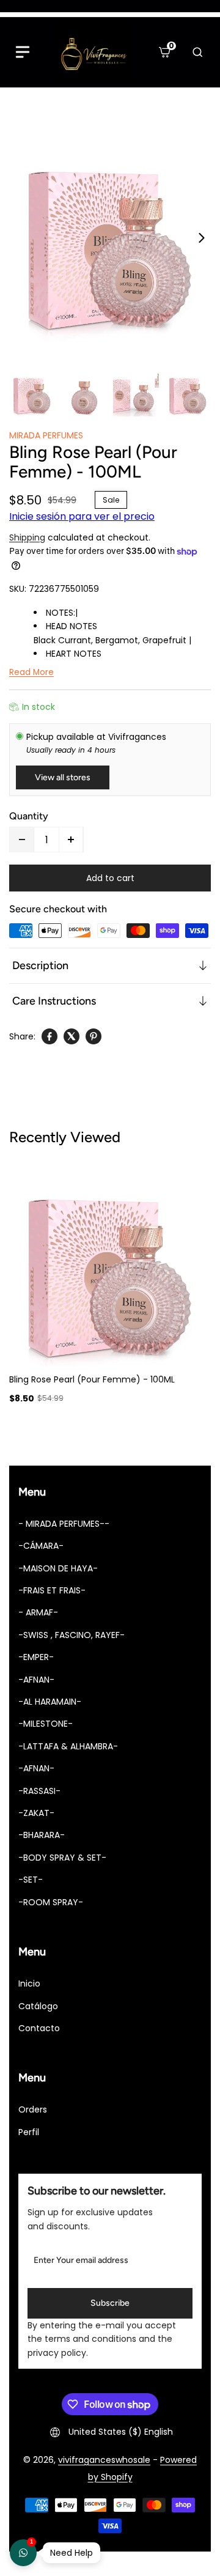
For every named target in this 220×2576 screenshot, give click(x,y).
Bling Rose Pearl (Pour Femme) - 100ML (92, 1379)
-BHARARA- (42, 1835)
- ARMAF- (38, 1612)
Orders (33, 2109)
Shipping (27, 537)
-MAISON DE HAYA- (58, 1568)
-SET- (31, 1880)
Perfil (29, 2132)
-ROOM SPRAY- (51, 1902)
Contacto (39, 2028)
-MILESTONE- (46, 1724)
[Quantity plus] (71, 840)
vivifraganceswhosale (104, 2460)
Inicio (29, 1984)
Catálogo (38, 2006)
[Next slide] (202, 238)
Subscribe (110, 2303)
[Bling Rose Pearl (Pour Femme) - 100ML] (110, 238)
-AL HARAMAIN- (50, 1702)
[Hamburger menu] (23, 52)
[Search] (197, 52)
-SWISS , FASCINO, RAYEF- (71, 1635)
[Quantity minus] (22, 840)
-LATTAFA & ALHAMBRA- (68, 1746)
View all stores (63, 777)
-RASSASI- (39, 1791)
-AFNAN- (36, 1680)
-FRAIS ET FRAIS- (52, 1590)
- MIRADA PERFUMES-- (64, 1524)
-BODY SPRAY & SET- (62, 1858)
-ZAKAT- (36, 1813)
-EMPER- (36, 1657)
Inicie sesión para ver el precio (82, 516)
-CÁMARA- (41, 1546)
